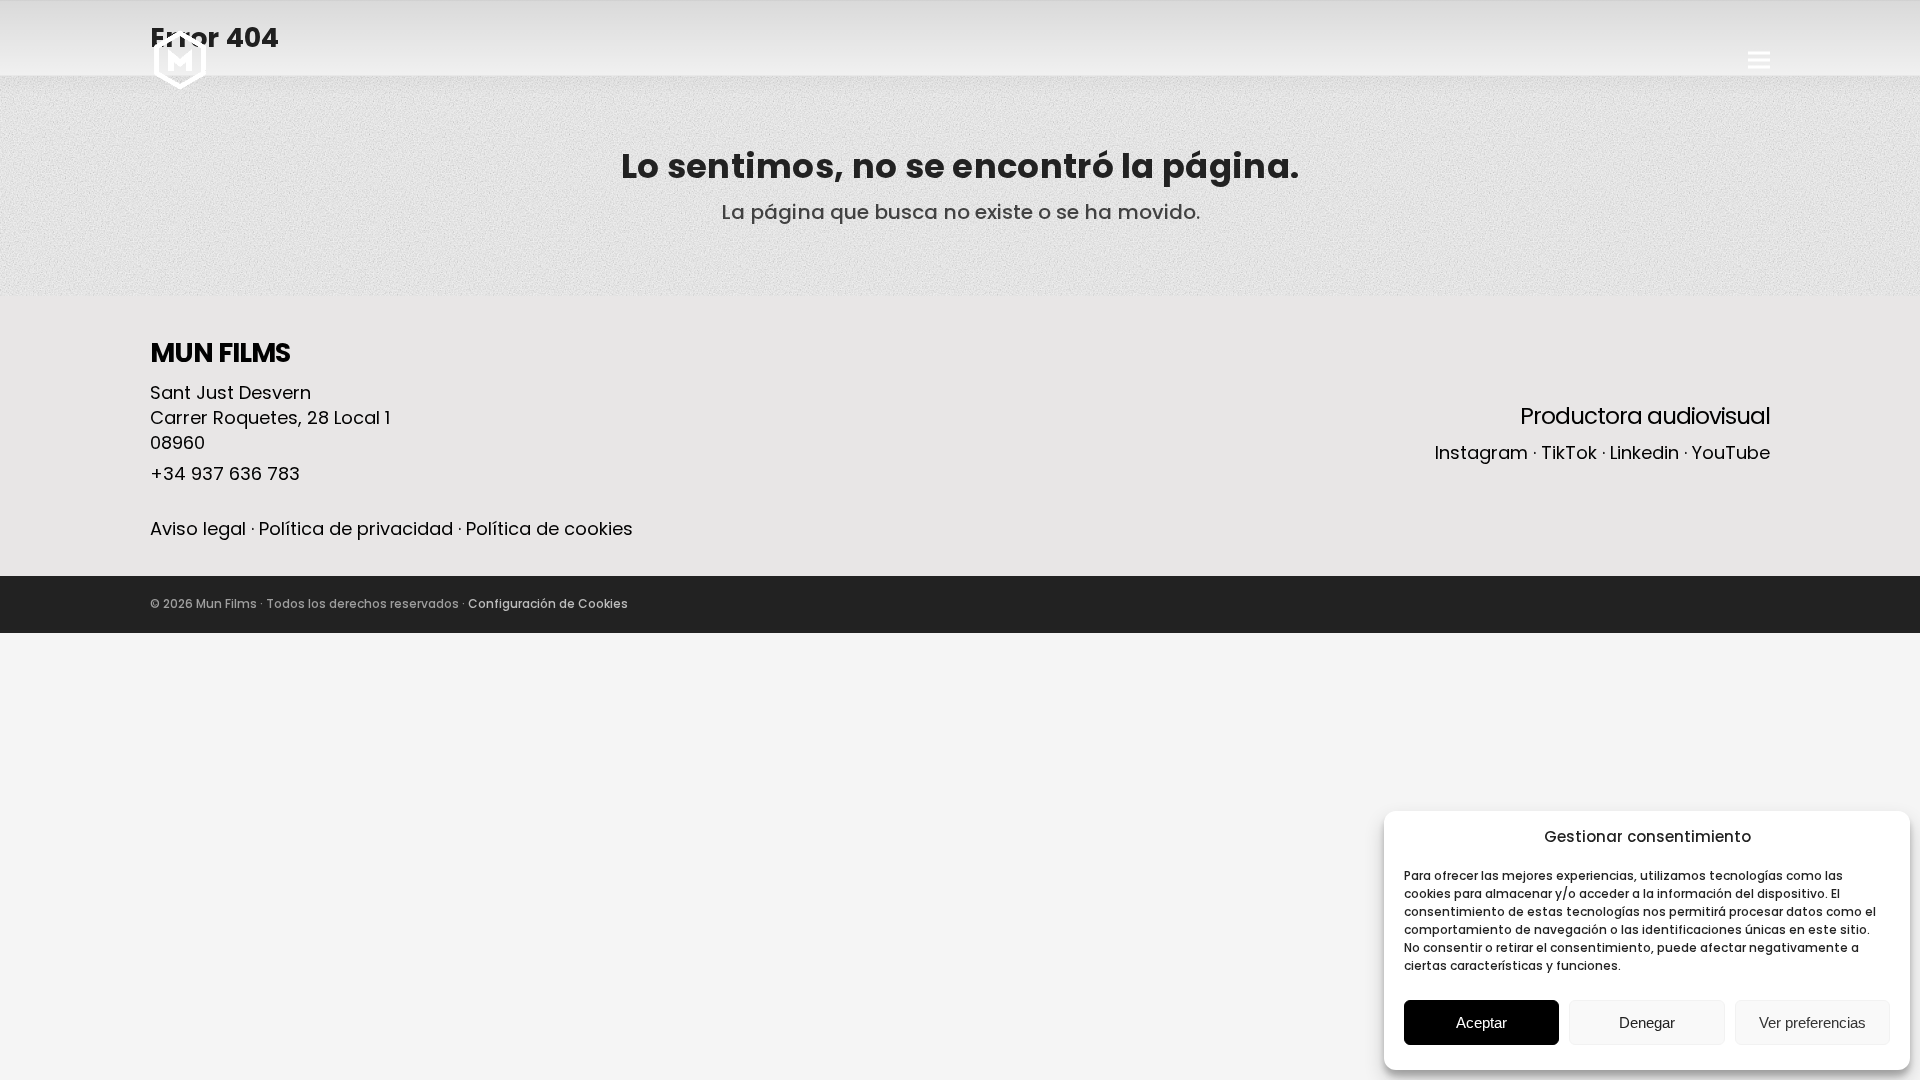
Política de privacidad (356, 528)
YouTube (1731, 452)
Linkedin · (1651, 452)
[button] (1759, 60)
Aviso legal (198, 528)
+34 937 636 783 (225, 473)
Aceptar (1481, 1022)
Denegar (1647, 1022)
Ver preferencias (1812, 1022)
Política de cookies (549, 528)
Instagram (1481, 452)
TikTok (1569, 452)
